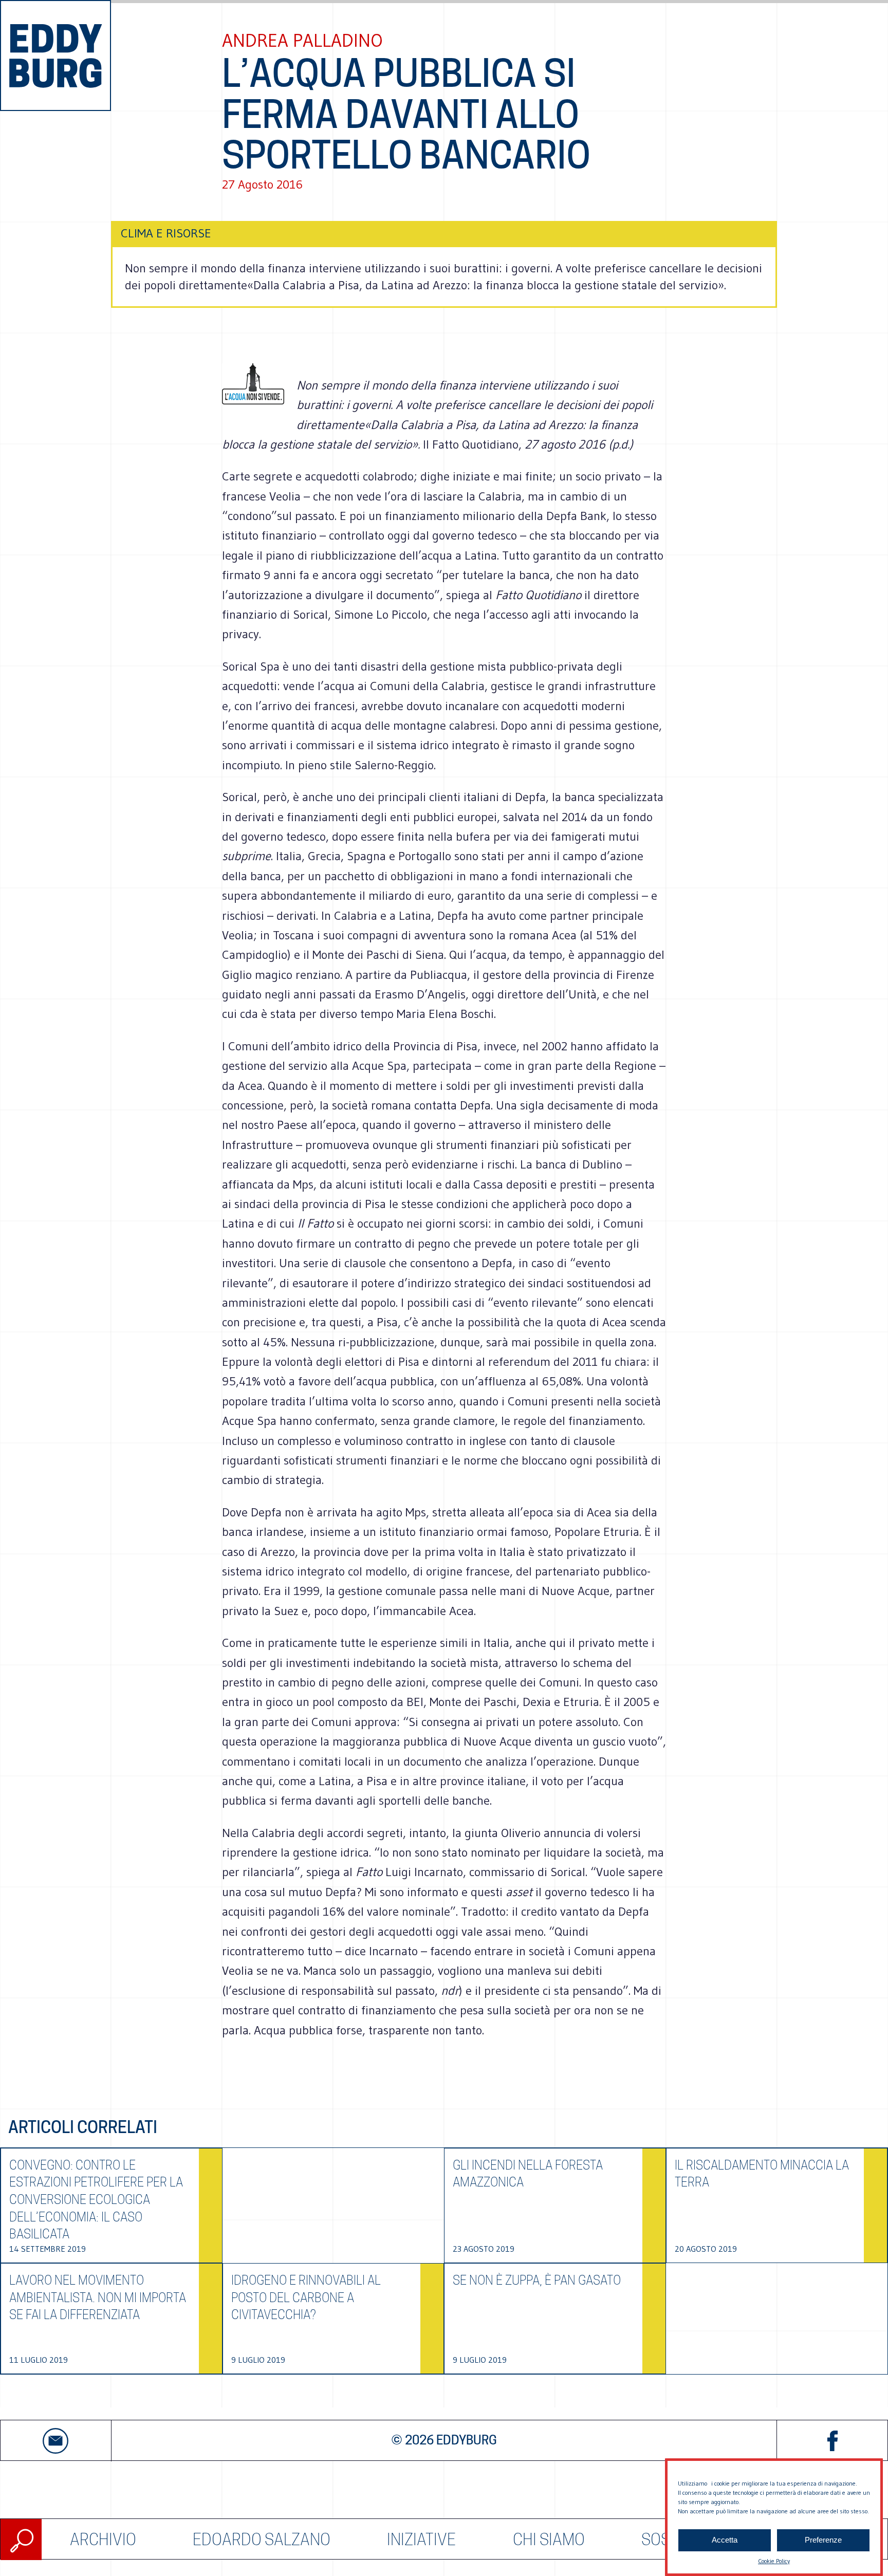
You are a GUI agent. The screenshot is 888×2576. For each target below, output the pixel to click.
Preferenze (823, 2540)
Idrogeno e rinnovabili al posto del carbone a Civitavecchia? (306, 2297)
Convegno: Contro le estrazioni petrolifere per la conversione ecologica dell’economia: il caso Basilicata (96, 2200)
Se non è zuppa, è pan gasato (537, 2280)
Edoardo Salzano (262, 2539)
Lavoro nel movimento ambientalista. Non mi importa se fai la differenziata (98, 2297)
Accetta (725, 2540)
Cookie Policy (774, 2561)
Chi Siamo (549, 2539)
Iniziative (421, 2539)
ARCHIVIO (103, 2539)
